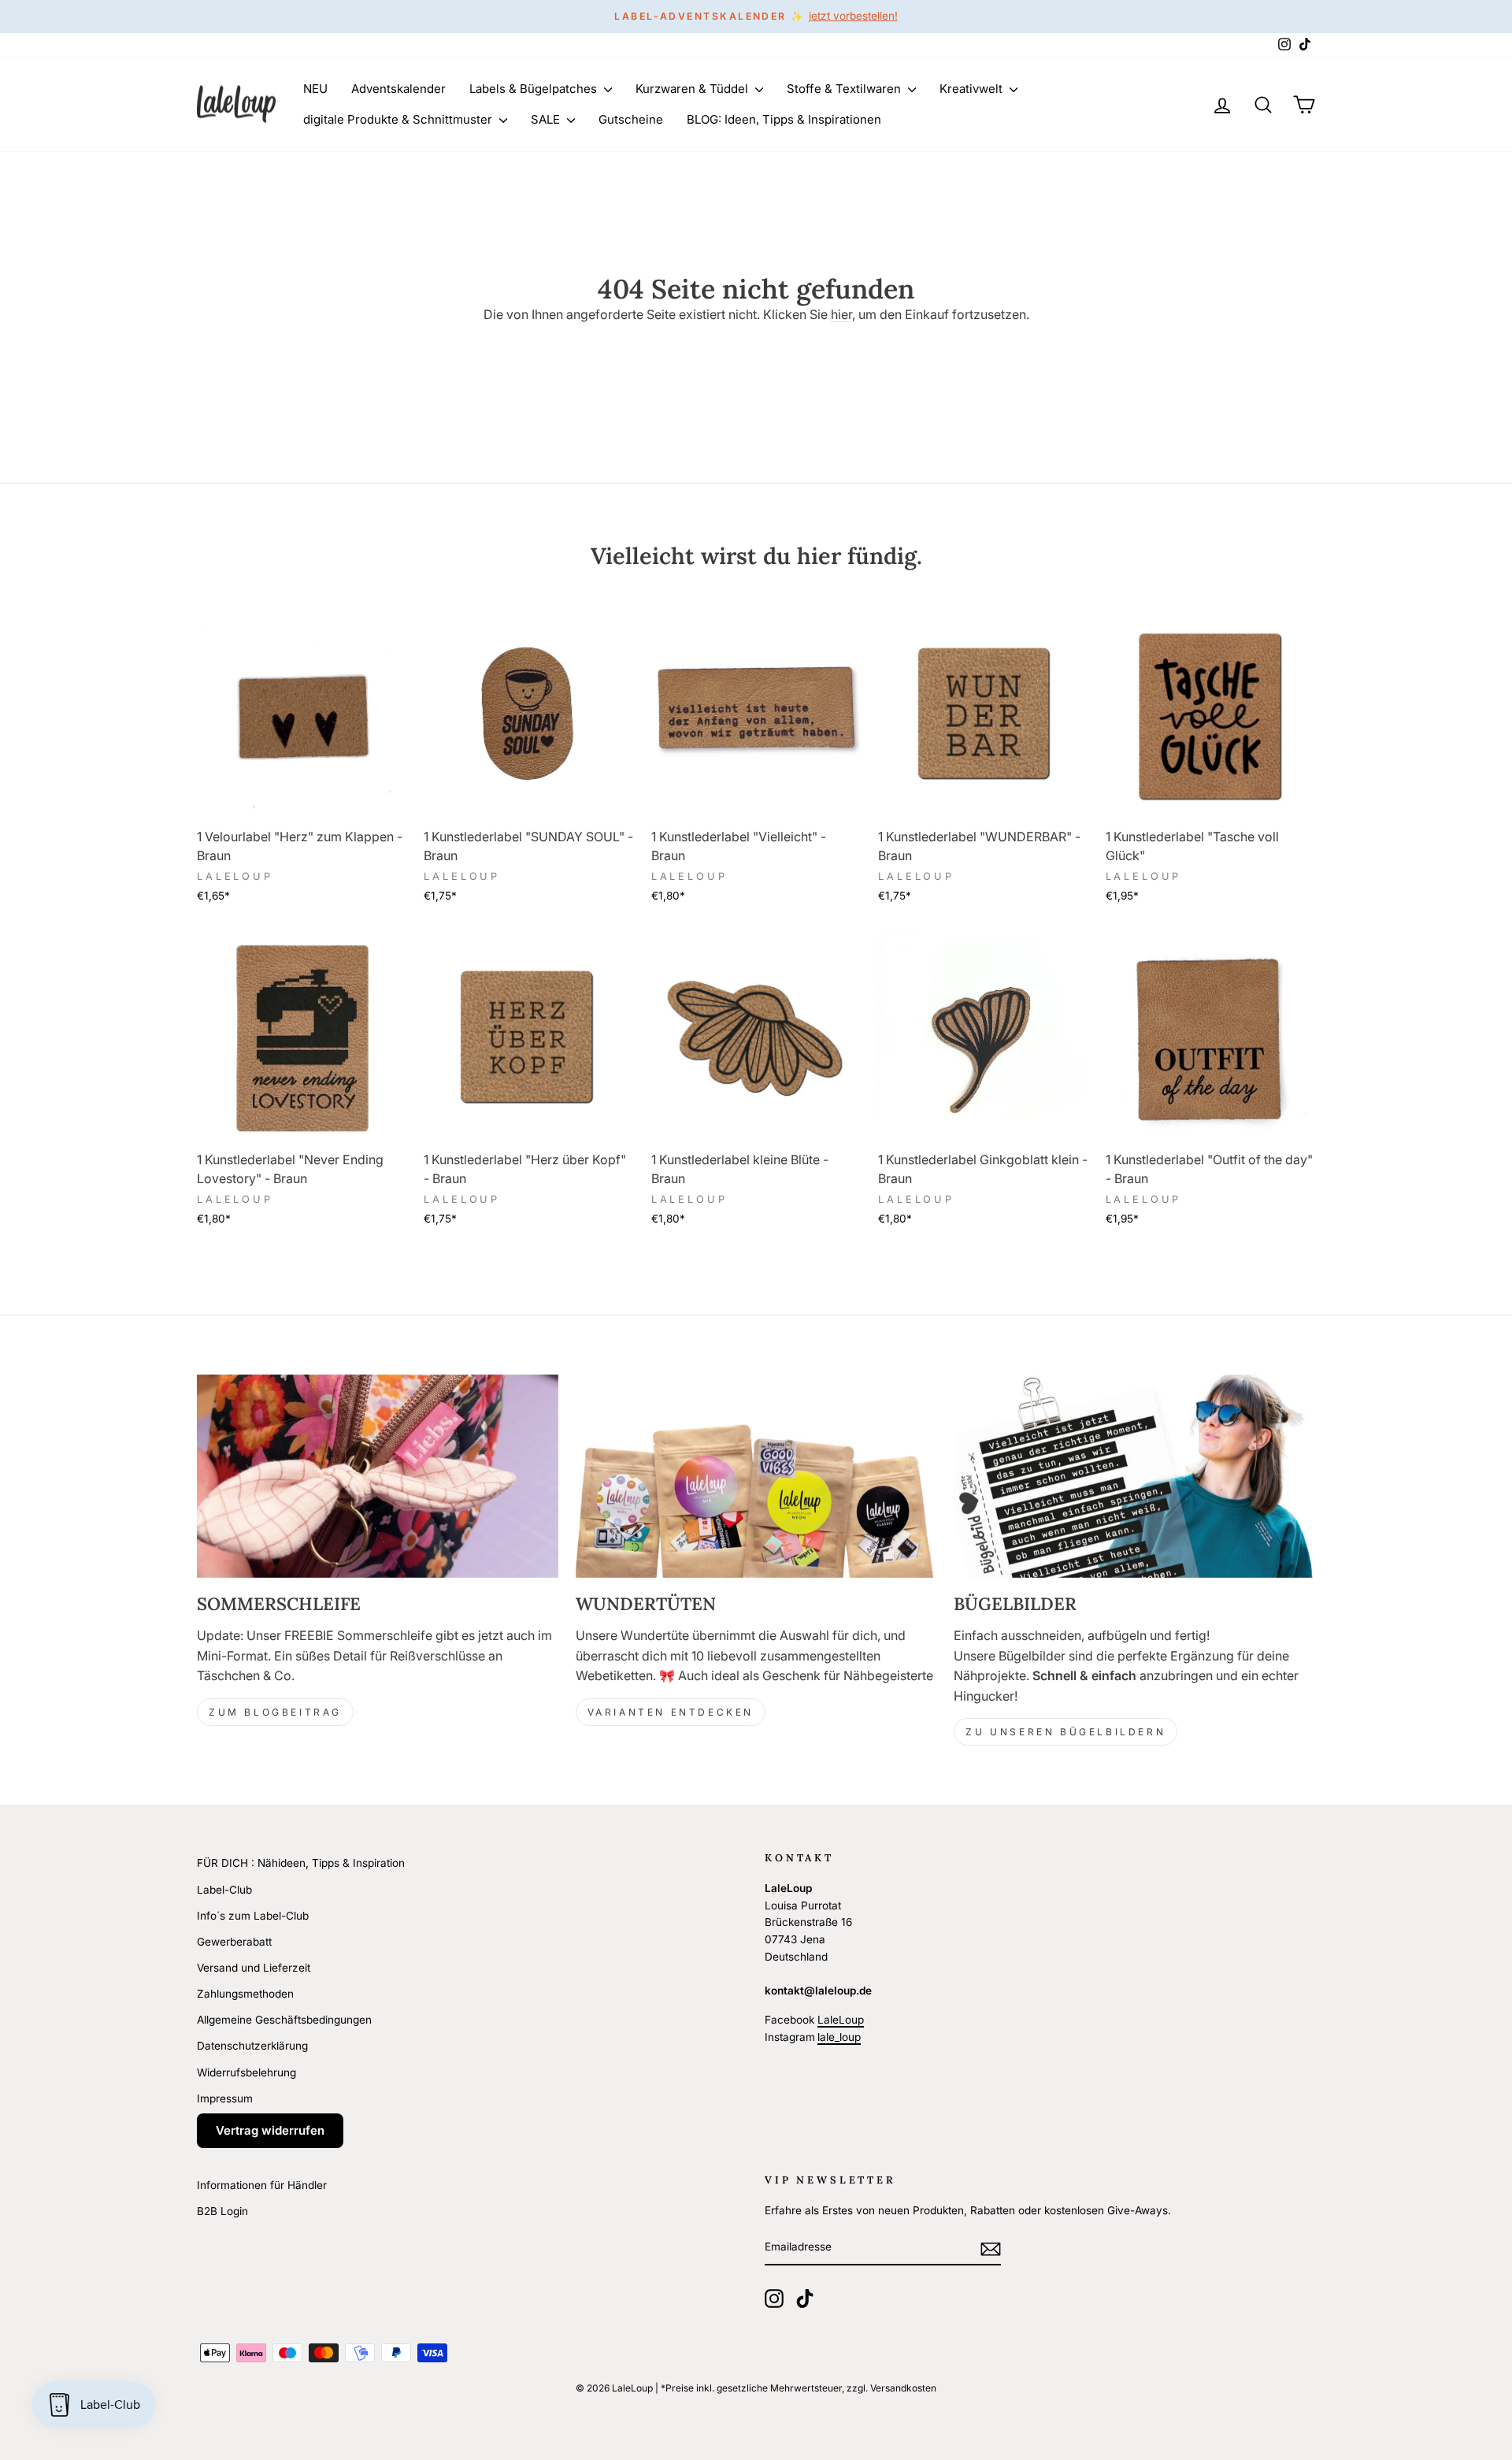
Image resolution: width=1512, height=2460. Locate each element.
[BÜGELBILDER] (1134, 1476)
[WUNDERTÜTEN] (756, 1476)
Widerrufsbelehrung (246, 2072)
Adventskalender (398, 89)
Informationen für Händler (262, 2185)
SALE (547, 119)
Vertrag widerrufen (270, 2130)
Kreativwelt (973, 89)
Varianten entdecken (671, 1712)
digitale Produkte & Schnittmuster (399, 119)
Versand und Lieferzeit (254, 1968)
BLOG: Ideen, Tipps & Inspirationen (784, 119)
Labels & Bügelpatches (535, 89)
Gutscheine (631, 119)
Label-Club (224, 1890)
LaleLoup (841, 2020)
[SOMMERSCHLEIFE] (378, 1476)
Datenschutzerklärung (252, 2046)
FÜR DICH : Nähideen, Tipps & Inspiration (301, 1863)
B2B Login (222, 2211)
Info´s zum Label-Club (253, 1916)
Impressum (225, 2098)
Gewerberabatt (234, 1942)
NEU (315, 89)
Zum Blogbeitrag (275, 1712)
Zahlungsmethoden (245, 1994)
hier (841, 314)
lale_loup (839, 2037)
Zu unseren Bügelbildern (1065, 1732)
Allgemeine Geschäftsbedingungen (284, 2020)
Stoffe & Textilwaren (845, 89)
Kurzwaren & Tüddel (693, 89)
